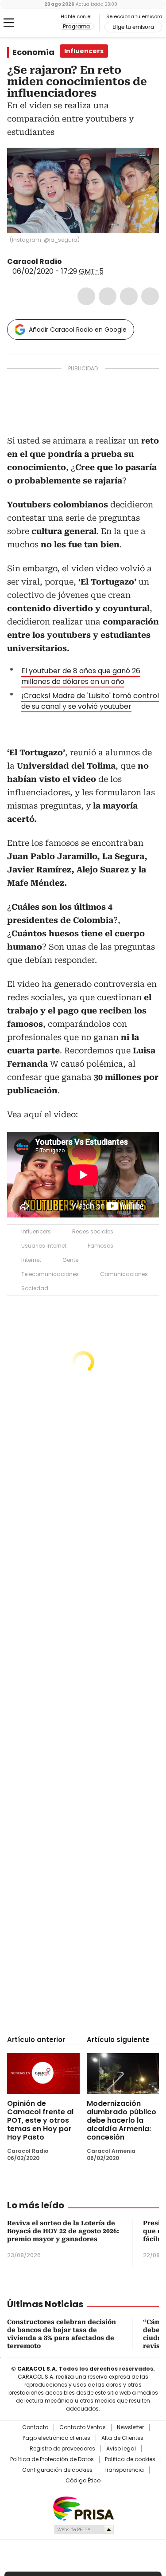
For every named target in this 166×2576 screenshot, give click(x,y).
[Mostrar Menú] (9, 23)
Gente (70, 1260)
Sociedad (35, 1288)
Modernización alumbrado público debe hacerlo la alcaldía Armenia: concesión (122, 2120)
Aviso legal (121, 2449)
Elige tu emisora (133, 27)
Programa (76, 27)
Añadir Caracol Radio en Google (78, 330)
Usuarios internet (44, 1246)
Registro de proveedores (62, 2449)
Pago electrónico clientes (56, 2438)
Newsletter (130, 2427)
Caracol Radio (44, 23)
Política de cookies (130, 2459)
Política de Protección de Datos (52, 2459)
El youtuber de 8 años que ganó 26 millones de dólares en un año (81, 676)
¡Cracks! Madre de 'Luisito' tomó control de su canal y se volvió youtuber (90, 701)
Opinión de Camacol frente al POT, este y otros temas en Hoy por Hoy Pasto (40, 2120)
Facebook (86, 296)
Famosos (100, 1246)
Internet (31, 1260)
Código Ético (83, 2481)
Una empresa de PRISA (83, 2508)
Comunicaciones (124, 1274)
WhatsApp (150, 296)
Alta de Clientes (122, 2438)
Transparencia (124, 2470)
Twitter (108, 296)
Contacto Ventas (83, 2427)
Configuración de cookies (57, 2470)
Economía (33, 52)
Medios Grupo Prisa (83, 2529)
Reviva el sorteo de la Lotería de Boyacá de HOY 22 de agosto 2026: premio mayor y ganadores (63, 2231)
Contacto (35, 2427)
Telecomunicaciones (50, 1274)
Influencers (36, 1231)
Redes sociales (93, 1231)
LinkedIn (129, 296)
